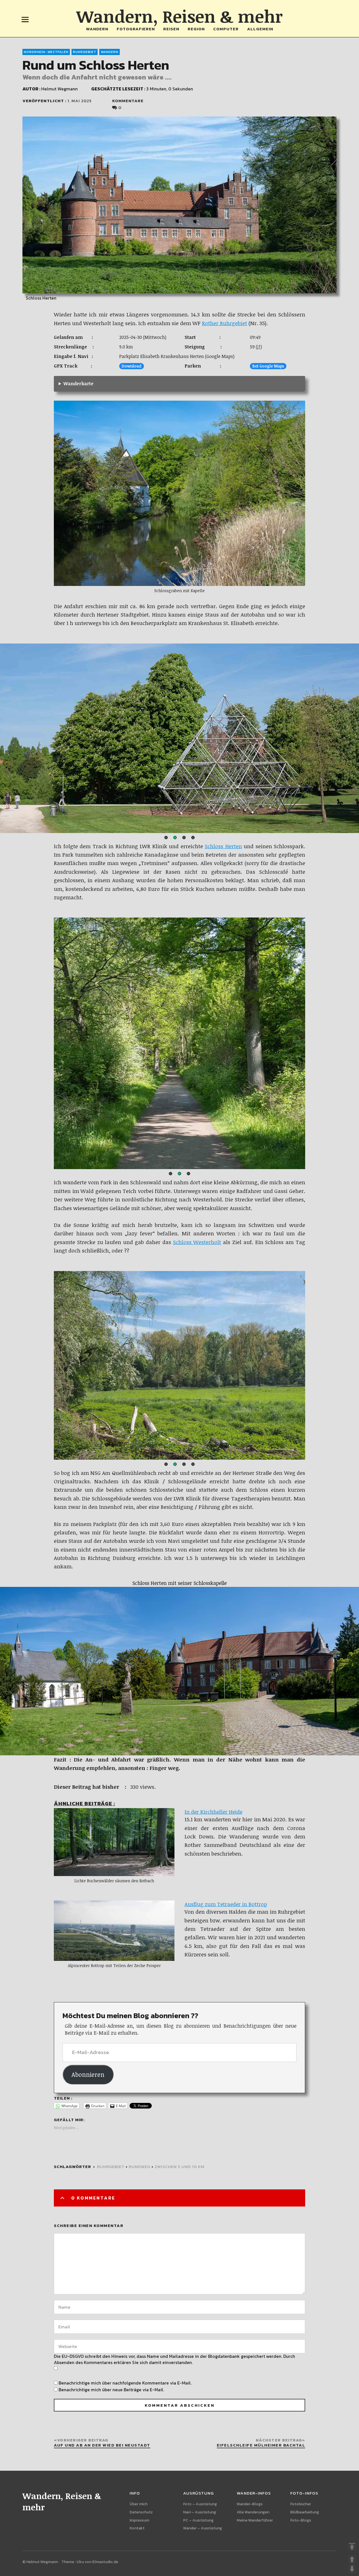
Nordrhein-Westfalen (46, 52)
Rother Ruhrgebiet (225, 323)
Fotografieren (136, 29)
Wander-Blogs (250, 2504)
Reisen (171, 29)
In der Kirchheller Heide (213, 1812)
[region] (179, 739)
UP (352, 2559)
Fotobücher (301, 2504)
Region (196, 29)
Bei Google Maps (268, 366)
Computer (226, 29)
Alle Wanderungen (253, 2512)
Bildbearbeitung (305, 2512)
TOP (352, 2547)
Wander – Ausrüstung (202, 2528)
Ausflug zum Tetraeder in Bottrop (226, 1904)
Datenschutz (141, 2512)
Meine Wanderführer (255, 2520)
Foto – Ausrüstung (200, 2504)
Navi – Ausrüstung (200, 2512)
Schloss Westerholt (197, 1242)
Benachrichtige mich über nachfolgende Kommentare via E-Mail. (125, 2383)
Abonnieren (88, 2074)
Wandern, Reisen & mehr (179, 16)
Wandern (97, 29)
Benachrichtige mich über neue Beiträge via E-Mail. (111, 2390)
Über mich (139, 2504)
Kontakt (137, 2528)
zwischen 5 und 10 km (179, 2167)
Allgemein (260, 29)
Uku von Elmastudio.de (97, 2562)
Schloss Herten (223, 846)
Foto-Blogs (301, 2520)
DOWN (352, 2569)
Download (132, 366)
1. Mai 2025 (80, 101)
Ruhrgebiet (85, 52)
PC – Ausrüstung (198, 2520)
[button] (166, 838)
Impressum (139, 2520)
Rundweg (140, 2167)
